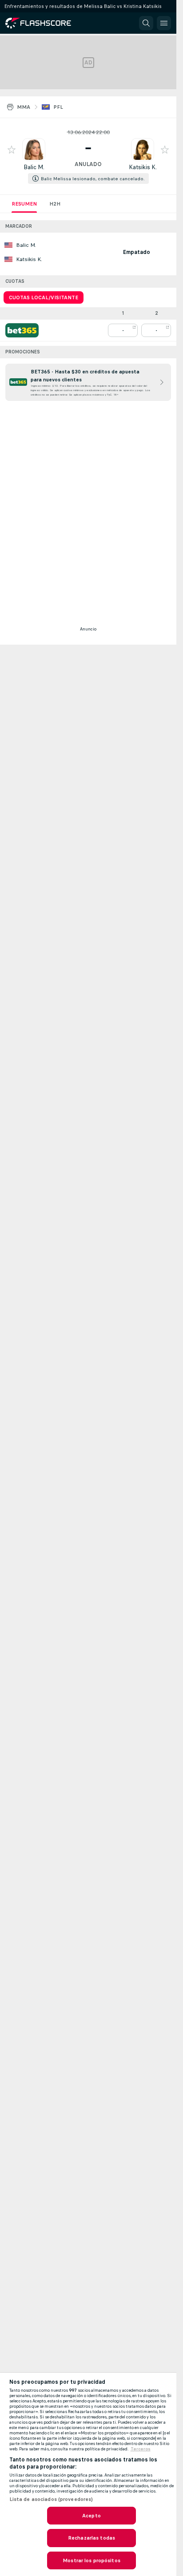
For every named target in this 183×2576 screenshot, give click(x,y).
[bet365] (22, 330)
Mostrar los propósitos (91, 2560)
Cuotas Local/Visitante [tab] (44, 297)
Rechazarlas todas (91, 2538)
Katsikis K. (143, 167)
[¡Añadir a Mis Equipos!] (12, 150)
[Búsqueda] (146, 23)
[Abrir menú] (164, 23)
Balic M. (34, 167)
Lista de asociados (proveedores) (51, 2499)
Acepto (91, 2516)
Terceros (141, 2449)
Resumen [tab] (24, 204)
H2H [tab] (55, 204)
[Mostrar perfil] (34, 150)
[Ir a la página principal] (44, 23)
